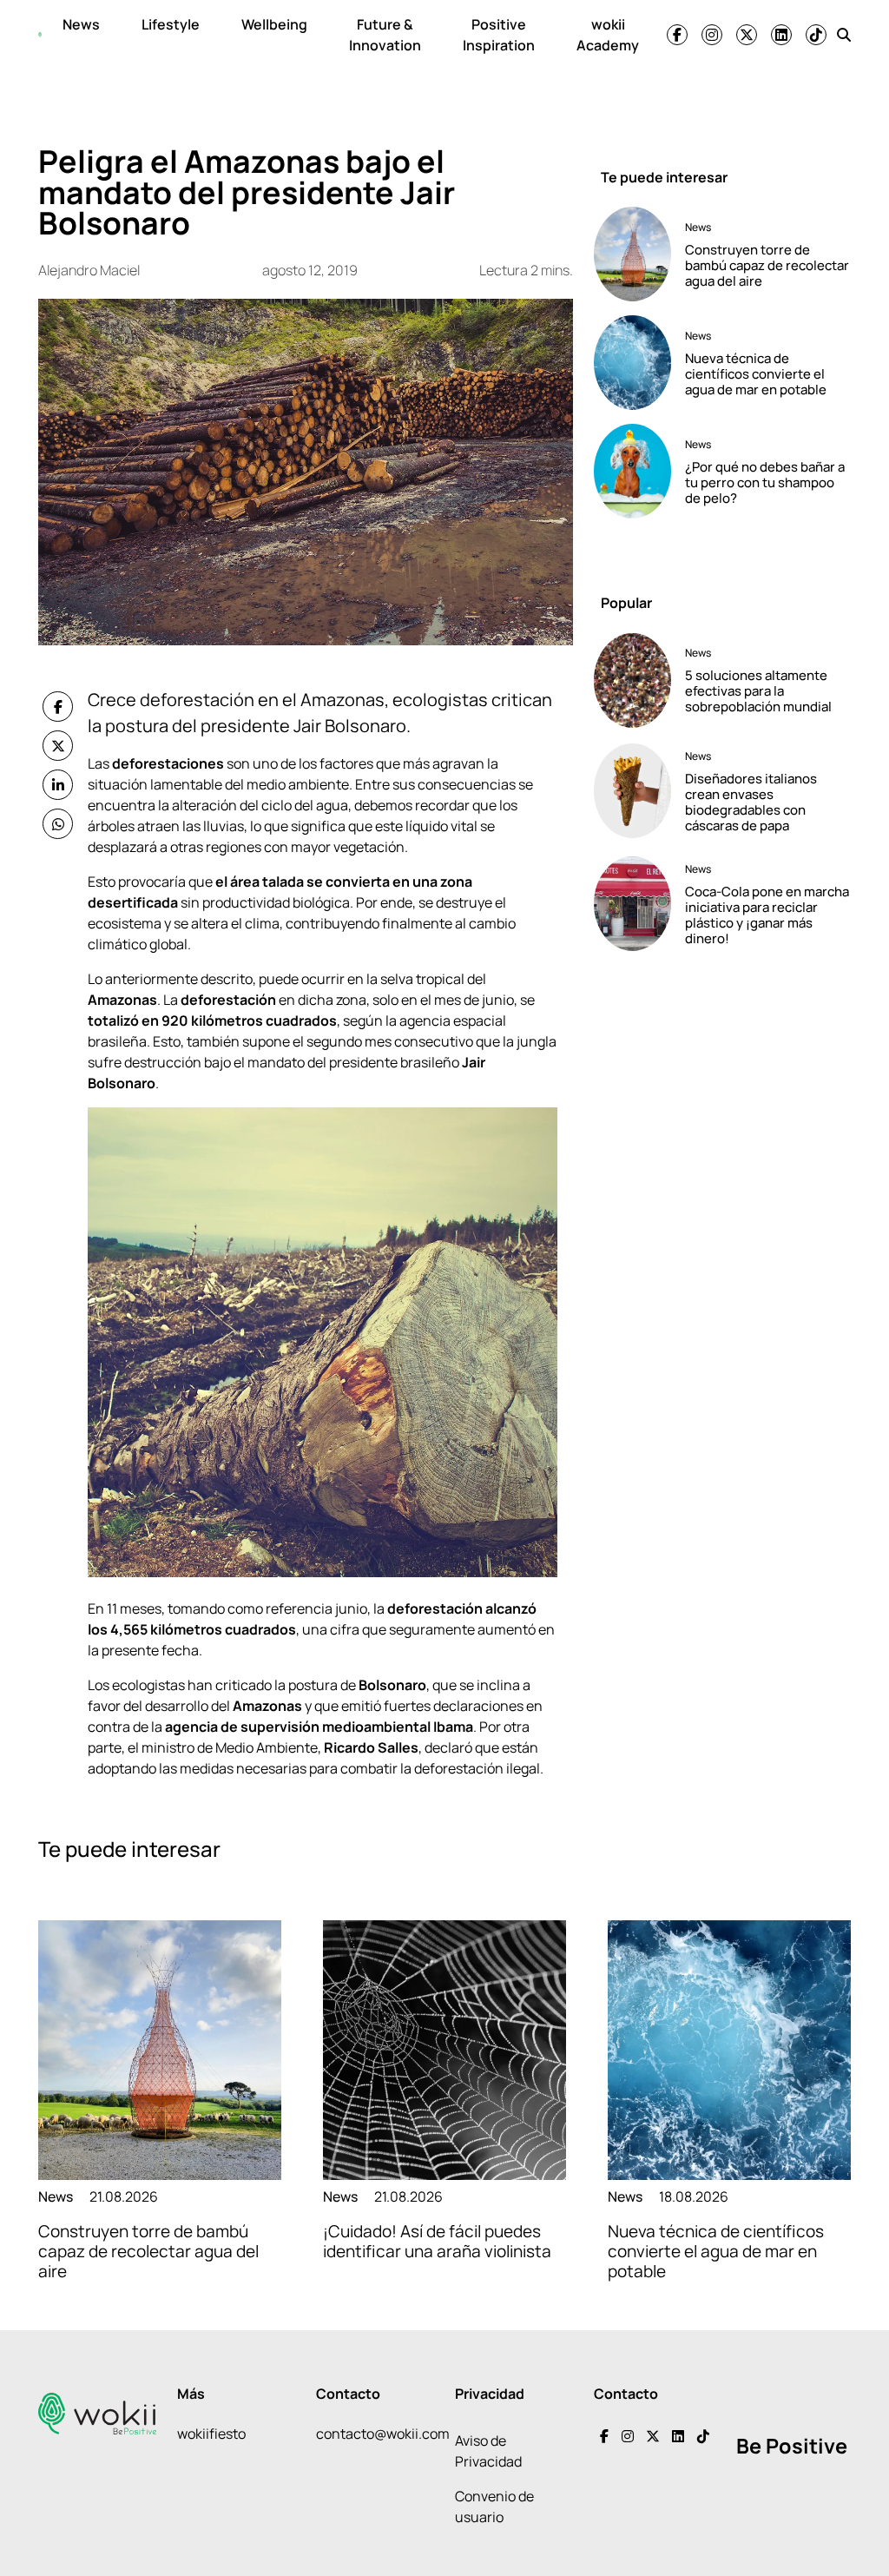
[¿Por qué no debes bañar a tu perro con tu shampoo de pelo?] (632, 471)
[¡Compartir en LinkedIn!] (58, 785)
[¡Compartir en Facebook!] (58, 707)
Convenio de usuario (494, 2507)
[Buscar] (844, 35)
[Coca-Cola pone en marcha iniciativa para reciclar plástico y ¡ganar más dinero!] (632, 904)
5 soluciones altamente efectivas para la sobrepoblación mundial (758, 691)
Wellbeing (274, 24)
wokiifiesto (211, 2434)
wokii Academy (608, 35)
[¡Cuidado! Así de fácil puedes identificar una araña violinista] (444, 2050)
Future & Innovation (385, 35)
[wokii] (40, 35)
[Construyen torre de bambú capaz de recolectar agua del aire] (632, 254)
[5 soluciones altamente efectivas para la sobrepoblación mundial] (632, 680)
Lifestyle (171, 24)
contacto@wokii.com (383, 2434)
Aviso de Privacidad (488, 2451)
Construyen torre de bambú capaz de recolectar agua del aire (767, 265)
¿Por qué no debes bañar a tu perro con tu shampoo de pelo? (765, 482)
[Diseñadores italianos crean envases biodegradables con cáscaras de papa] (632, 791)
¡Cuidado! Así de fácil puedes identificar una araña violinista (437, 2241)
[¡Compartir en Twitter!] (58, 746)
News (81, 24)
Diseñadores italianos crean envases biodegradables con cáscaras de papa (751, 802)
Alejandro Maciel (89, 270)
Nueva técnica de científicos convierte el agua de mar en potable (756, 374)
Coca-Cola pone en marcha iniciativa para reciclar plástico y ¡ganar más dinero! (767, 915)
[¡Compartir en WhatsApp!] (58, 824)
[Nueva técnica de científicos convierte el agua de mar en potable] (632, 363)
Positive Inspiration (499, 35)
